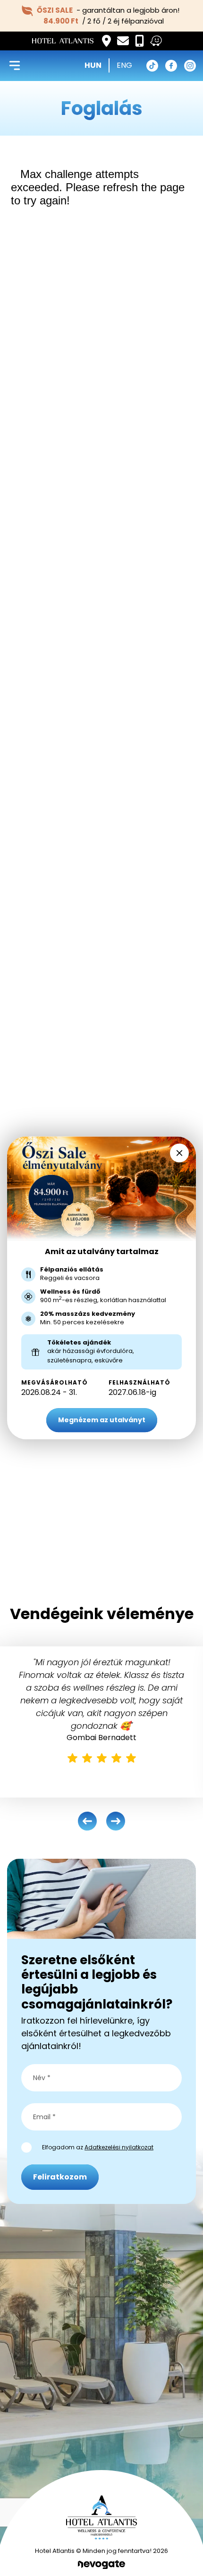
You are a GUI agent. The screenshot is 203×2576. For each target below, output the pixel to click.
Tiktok (152, 66)
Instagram (190, 66)
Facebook (171, 66)
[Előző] (87, 1821)
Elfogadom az (98, 2147)
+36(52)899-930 (140, 41)
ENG (124, 65)
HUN (93, 65)
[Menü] (15, 65)
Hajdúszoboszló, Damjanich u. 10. (106, 41)
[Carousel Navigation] (101, 1821)
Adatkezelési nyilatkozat (119, 2147)
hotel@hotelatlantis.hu (123, 41)
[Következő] (116, 1821)
